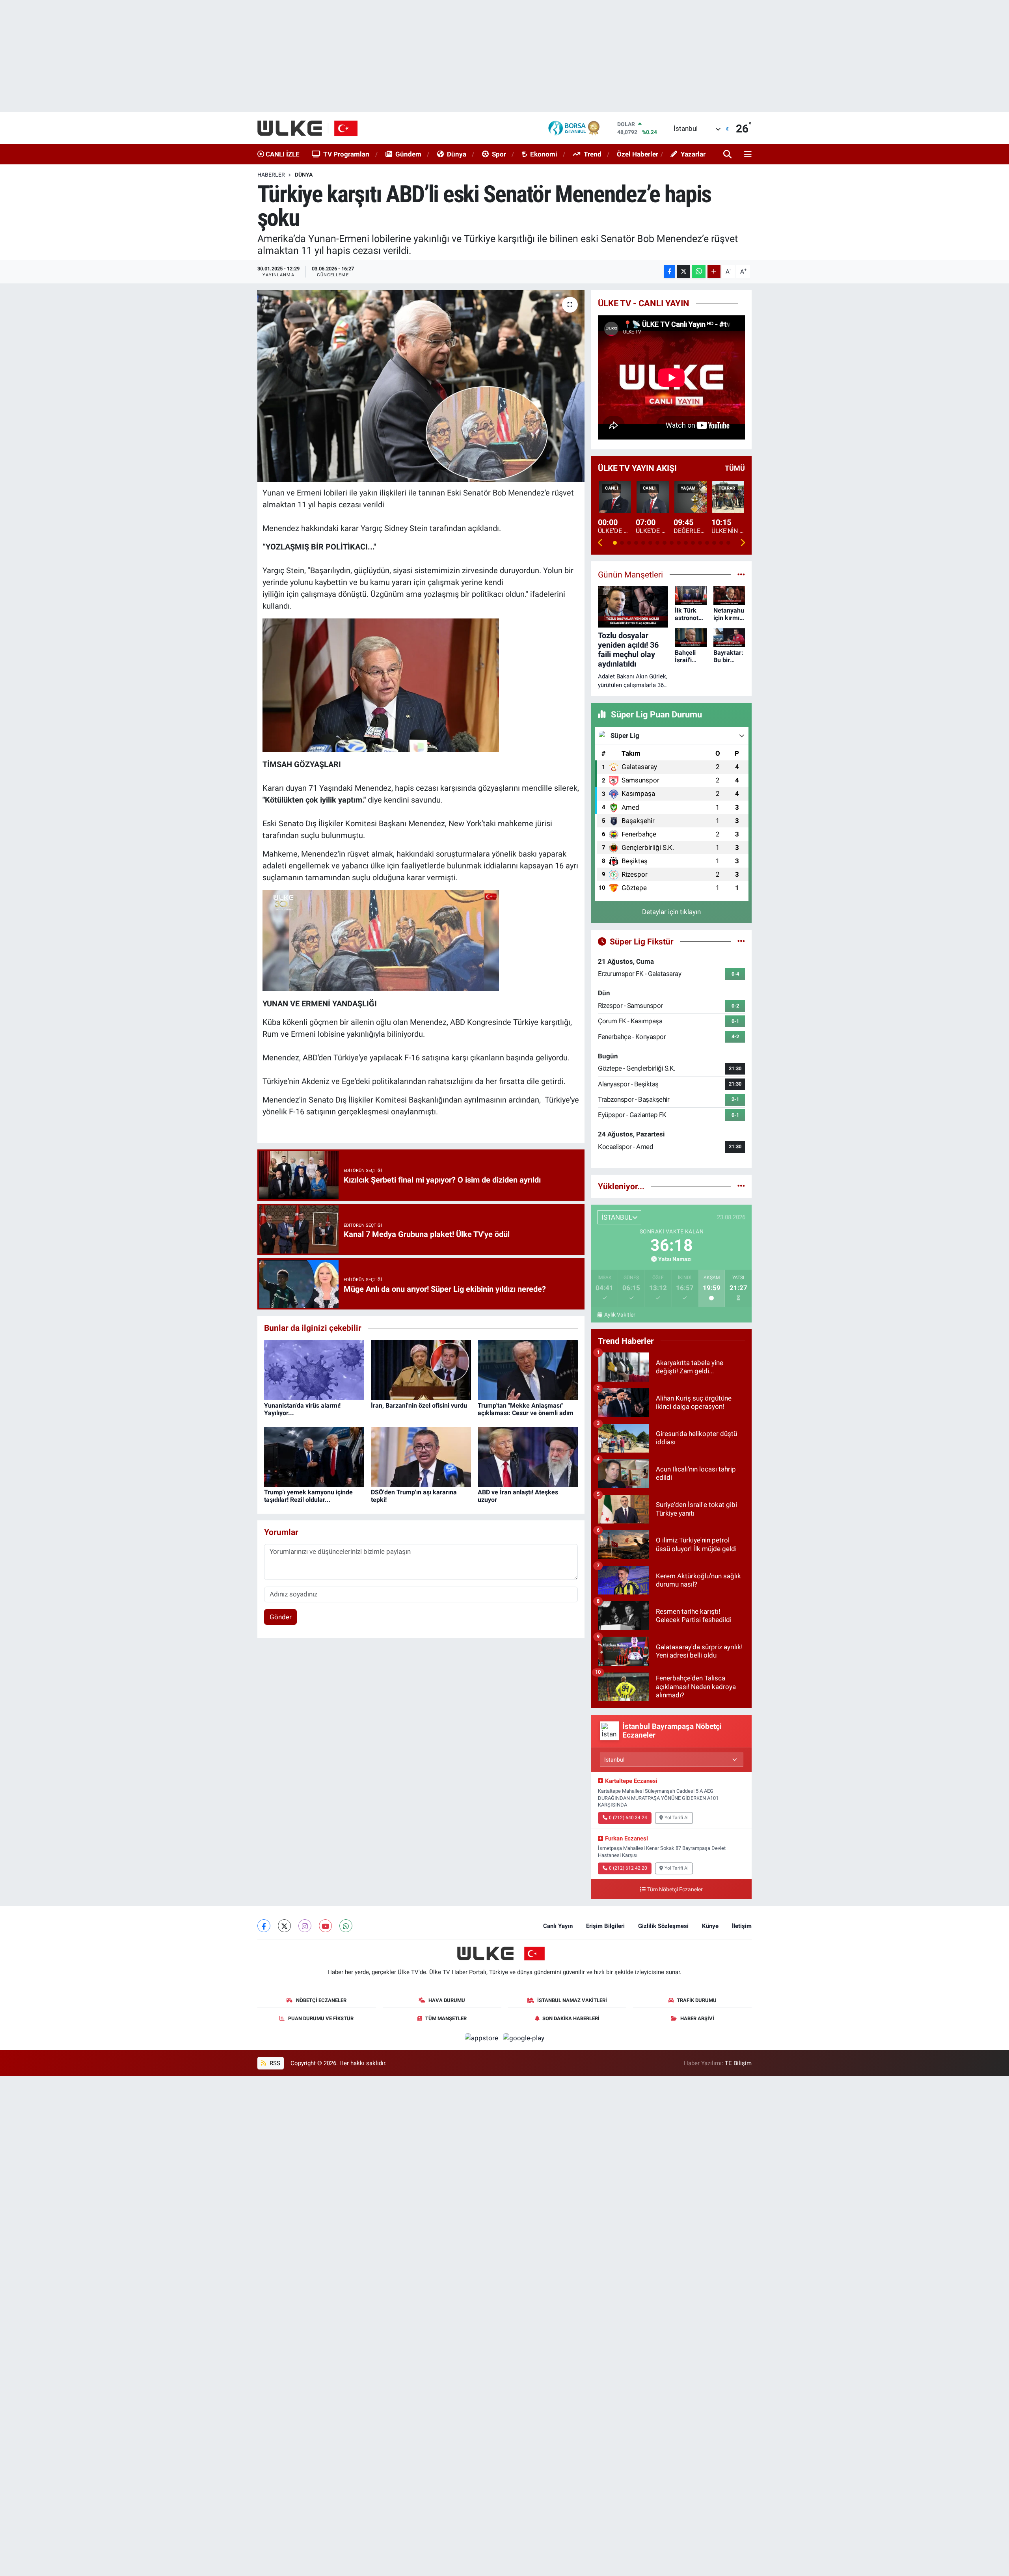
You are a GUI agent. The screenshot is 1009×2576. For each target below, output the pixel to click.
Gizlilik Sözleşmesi (663, 1926)
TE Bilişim (738, 2063)
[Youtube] (325, 1926)
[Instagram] (305, 1926)
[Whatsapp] (346, 1926)
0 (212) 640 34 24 (628, 1818)
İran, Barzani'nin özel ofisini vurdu (419, 1405)
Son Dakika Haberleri (571, 2018)
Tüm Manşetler (446, 2018)
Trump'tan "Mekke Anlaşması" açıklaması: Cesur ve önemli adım (526, 1409)
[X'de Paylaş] (683, 272)
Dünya (457, 154)
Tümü (735, 468)
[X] (284, 1926)
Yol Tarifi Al (677, 1818)
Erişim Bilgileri (605, 1926)
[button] (600, 543)
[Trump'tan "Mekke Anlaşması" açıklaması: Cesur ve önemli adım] (528, 1369)
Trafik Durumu (697, 2000)
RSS (274, 2063)
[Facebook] (264, 1926)
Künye (710, 1926)
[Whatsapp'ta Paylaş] (699, 272)
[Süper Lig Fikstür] (741, 941)
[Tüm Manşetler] (741, 574)
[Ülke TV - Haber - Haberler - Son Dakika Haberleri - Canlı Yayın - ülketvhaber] (312, 128)
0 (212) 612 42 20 (628, 1868)
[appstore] (482, 2038)
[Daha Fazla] (714, 272)
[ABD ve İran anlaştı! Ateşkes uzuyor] (528, 1456)
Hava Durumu (447, 2000)
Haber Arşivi (697, 2018)
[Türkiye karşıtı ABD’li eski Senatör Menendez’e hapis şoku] (421, 386)
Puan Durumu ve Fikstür (321, 2018)
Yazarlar (693, 154)
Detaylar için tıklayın (671, 912)
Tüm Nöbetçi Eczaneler (675, 1890)
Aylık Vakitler (620, 1315)
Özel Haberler (638, 154)
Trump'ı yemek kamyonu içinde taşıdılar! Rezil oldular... (308, 1496)
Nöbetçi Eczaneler (321, 2000)
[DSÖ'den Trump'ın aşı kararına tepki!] (421, 1456)
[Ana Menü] (747, 155)
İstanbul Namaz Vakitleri (572, 2000)
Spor (499, 154)
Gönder (281, 1617)
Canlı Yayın (558, 1926)
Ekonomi (544, 154)
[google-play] (524, 2038)
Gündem (408, 154)
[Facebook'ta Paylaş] (670, 272)
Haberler (271, 175)
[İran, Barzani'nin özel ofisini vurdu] (421, 1369)
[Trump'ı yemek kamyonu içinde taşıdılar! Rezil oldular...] (314, 1456)
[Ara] (728, 155)
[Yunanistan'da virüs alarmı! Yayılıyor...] (314, 1369)
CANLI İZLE (282, 154)
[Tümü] (741, 1186)
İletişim (742, 1926)
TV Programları (346, 154)
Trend (593, 154)
